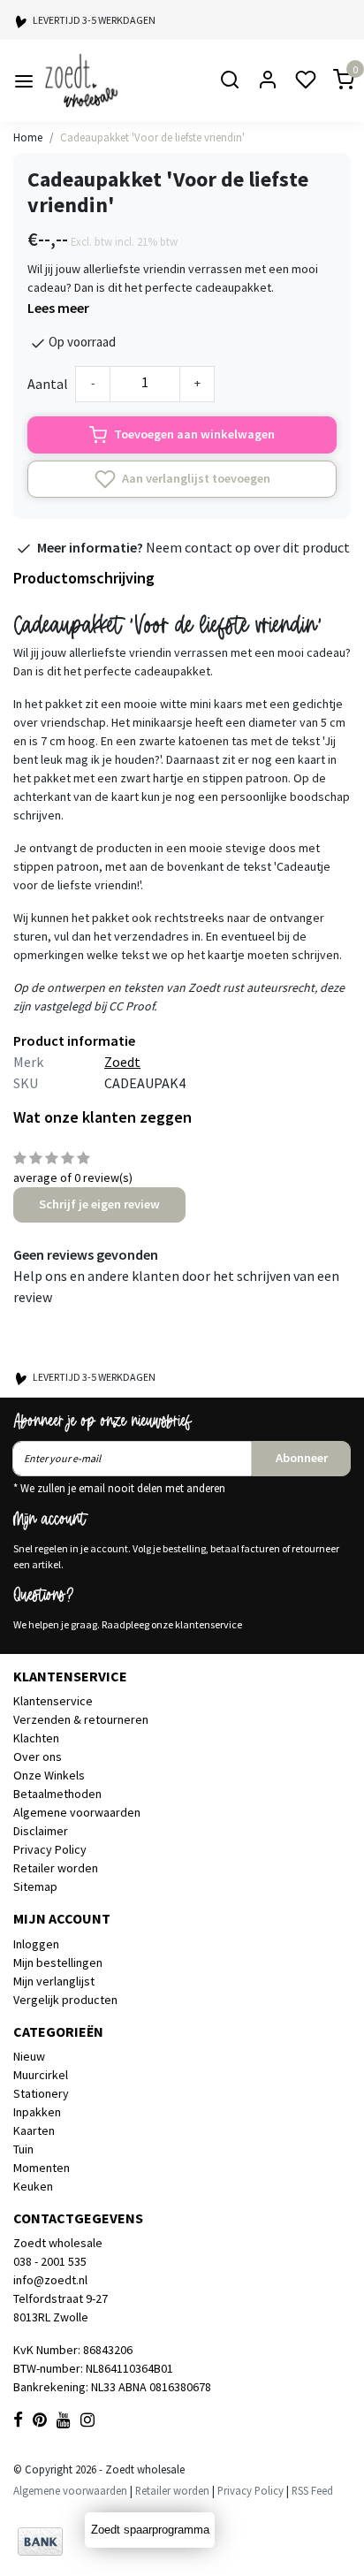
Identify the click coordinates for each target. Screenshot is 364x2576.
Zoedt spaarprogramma (150, 2530)
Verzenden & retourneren (81, 1719)
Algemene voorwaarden (77, 1812)
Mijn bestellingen (58, 1962)
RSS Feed (312, 2490)
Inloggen (36, 1944)
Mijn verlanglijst (54, 1981)
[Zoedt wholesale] (112, 81)
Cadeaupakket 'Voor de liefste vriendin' (152, 137)
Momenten (42, 2168)
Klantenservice (53, 1701)
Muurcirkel (41, 2075)
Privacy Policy (50, 1849)
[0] (333, 81)
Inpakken (37, 2112)
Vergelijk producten (65, 2000)
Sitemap (35, 1886)
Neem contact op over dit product (248, 547)
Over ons (38, 1757)
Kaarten (34, 2130)
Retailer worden (56, 1868)
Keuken (33, 2186)
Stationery (41, 2093)
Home (28, 137)
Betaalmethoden (57, 1794)
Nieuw (29, 2056)
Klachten (36, 1738)
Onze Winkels (49, 1775)
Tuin (23, 2149)
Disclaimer (41, 1831)
